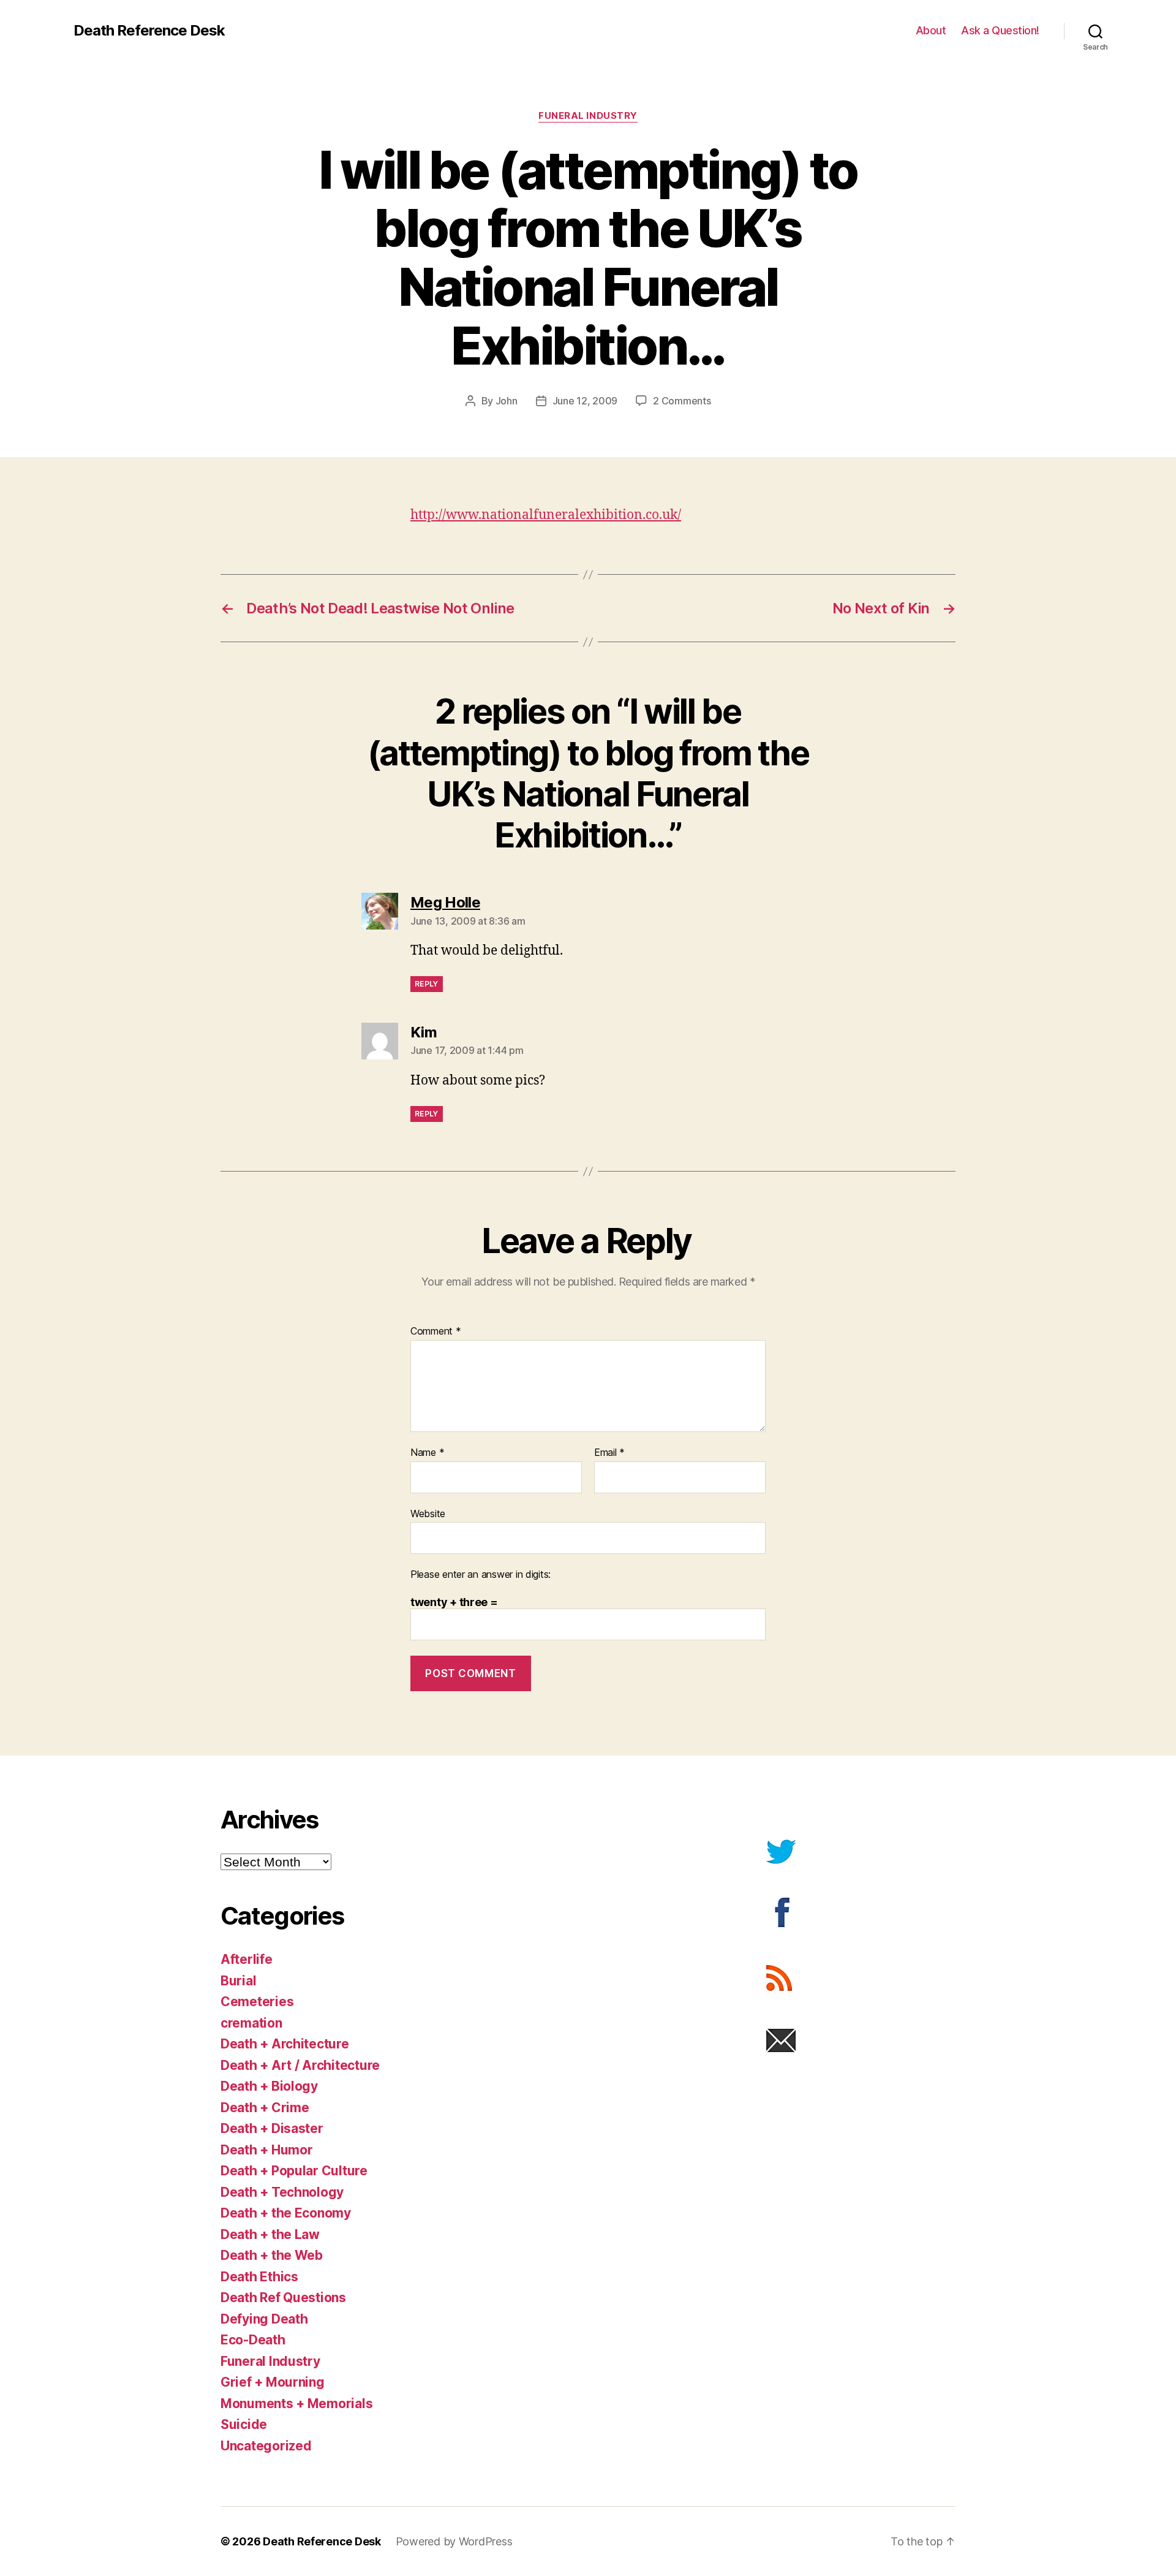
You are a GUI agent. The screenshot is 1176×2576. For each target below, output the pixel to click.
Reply (427, 984)
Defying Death (264, 2319)
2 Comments (682, 401)
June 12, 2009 (585, 401)
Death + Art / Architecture (300, 2065)
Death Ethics (259, 2277)
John (507, 401)
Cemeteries (257, 2002)
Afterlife (247, 1959)
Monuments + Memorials (296, 2404)
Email (609, 1453)
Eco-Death (253, 2340)
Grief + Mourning (273, 2382)
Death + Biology (269, 2086)
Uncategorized (266, 2446)
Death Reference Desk (149, 31)
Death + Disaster (272, 2128)
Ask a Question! (1000, 30)
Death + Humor (267, 2150)
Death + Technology (282, 2192)
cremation (251, 2023)
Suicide (244, 2424)
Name (427, 1453)
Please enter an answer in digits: (481, 1575)
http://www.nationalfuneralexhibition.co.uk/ (546, 515)
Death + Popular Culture (294, 2171)
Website (428, 1513)
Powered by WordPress (454, 2541)
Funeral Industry (588, 116)
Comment (436, 1332)
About (931, 30)
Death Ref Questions (283, 2298)
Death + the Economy (286, 2213)
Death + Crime (265, 2108)
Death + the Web (272, 2255)
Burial (238, 1981)
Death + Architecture (285, 2044)
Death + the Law (270, 2234)
